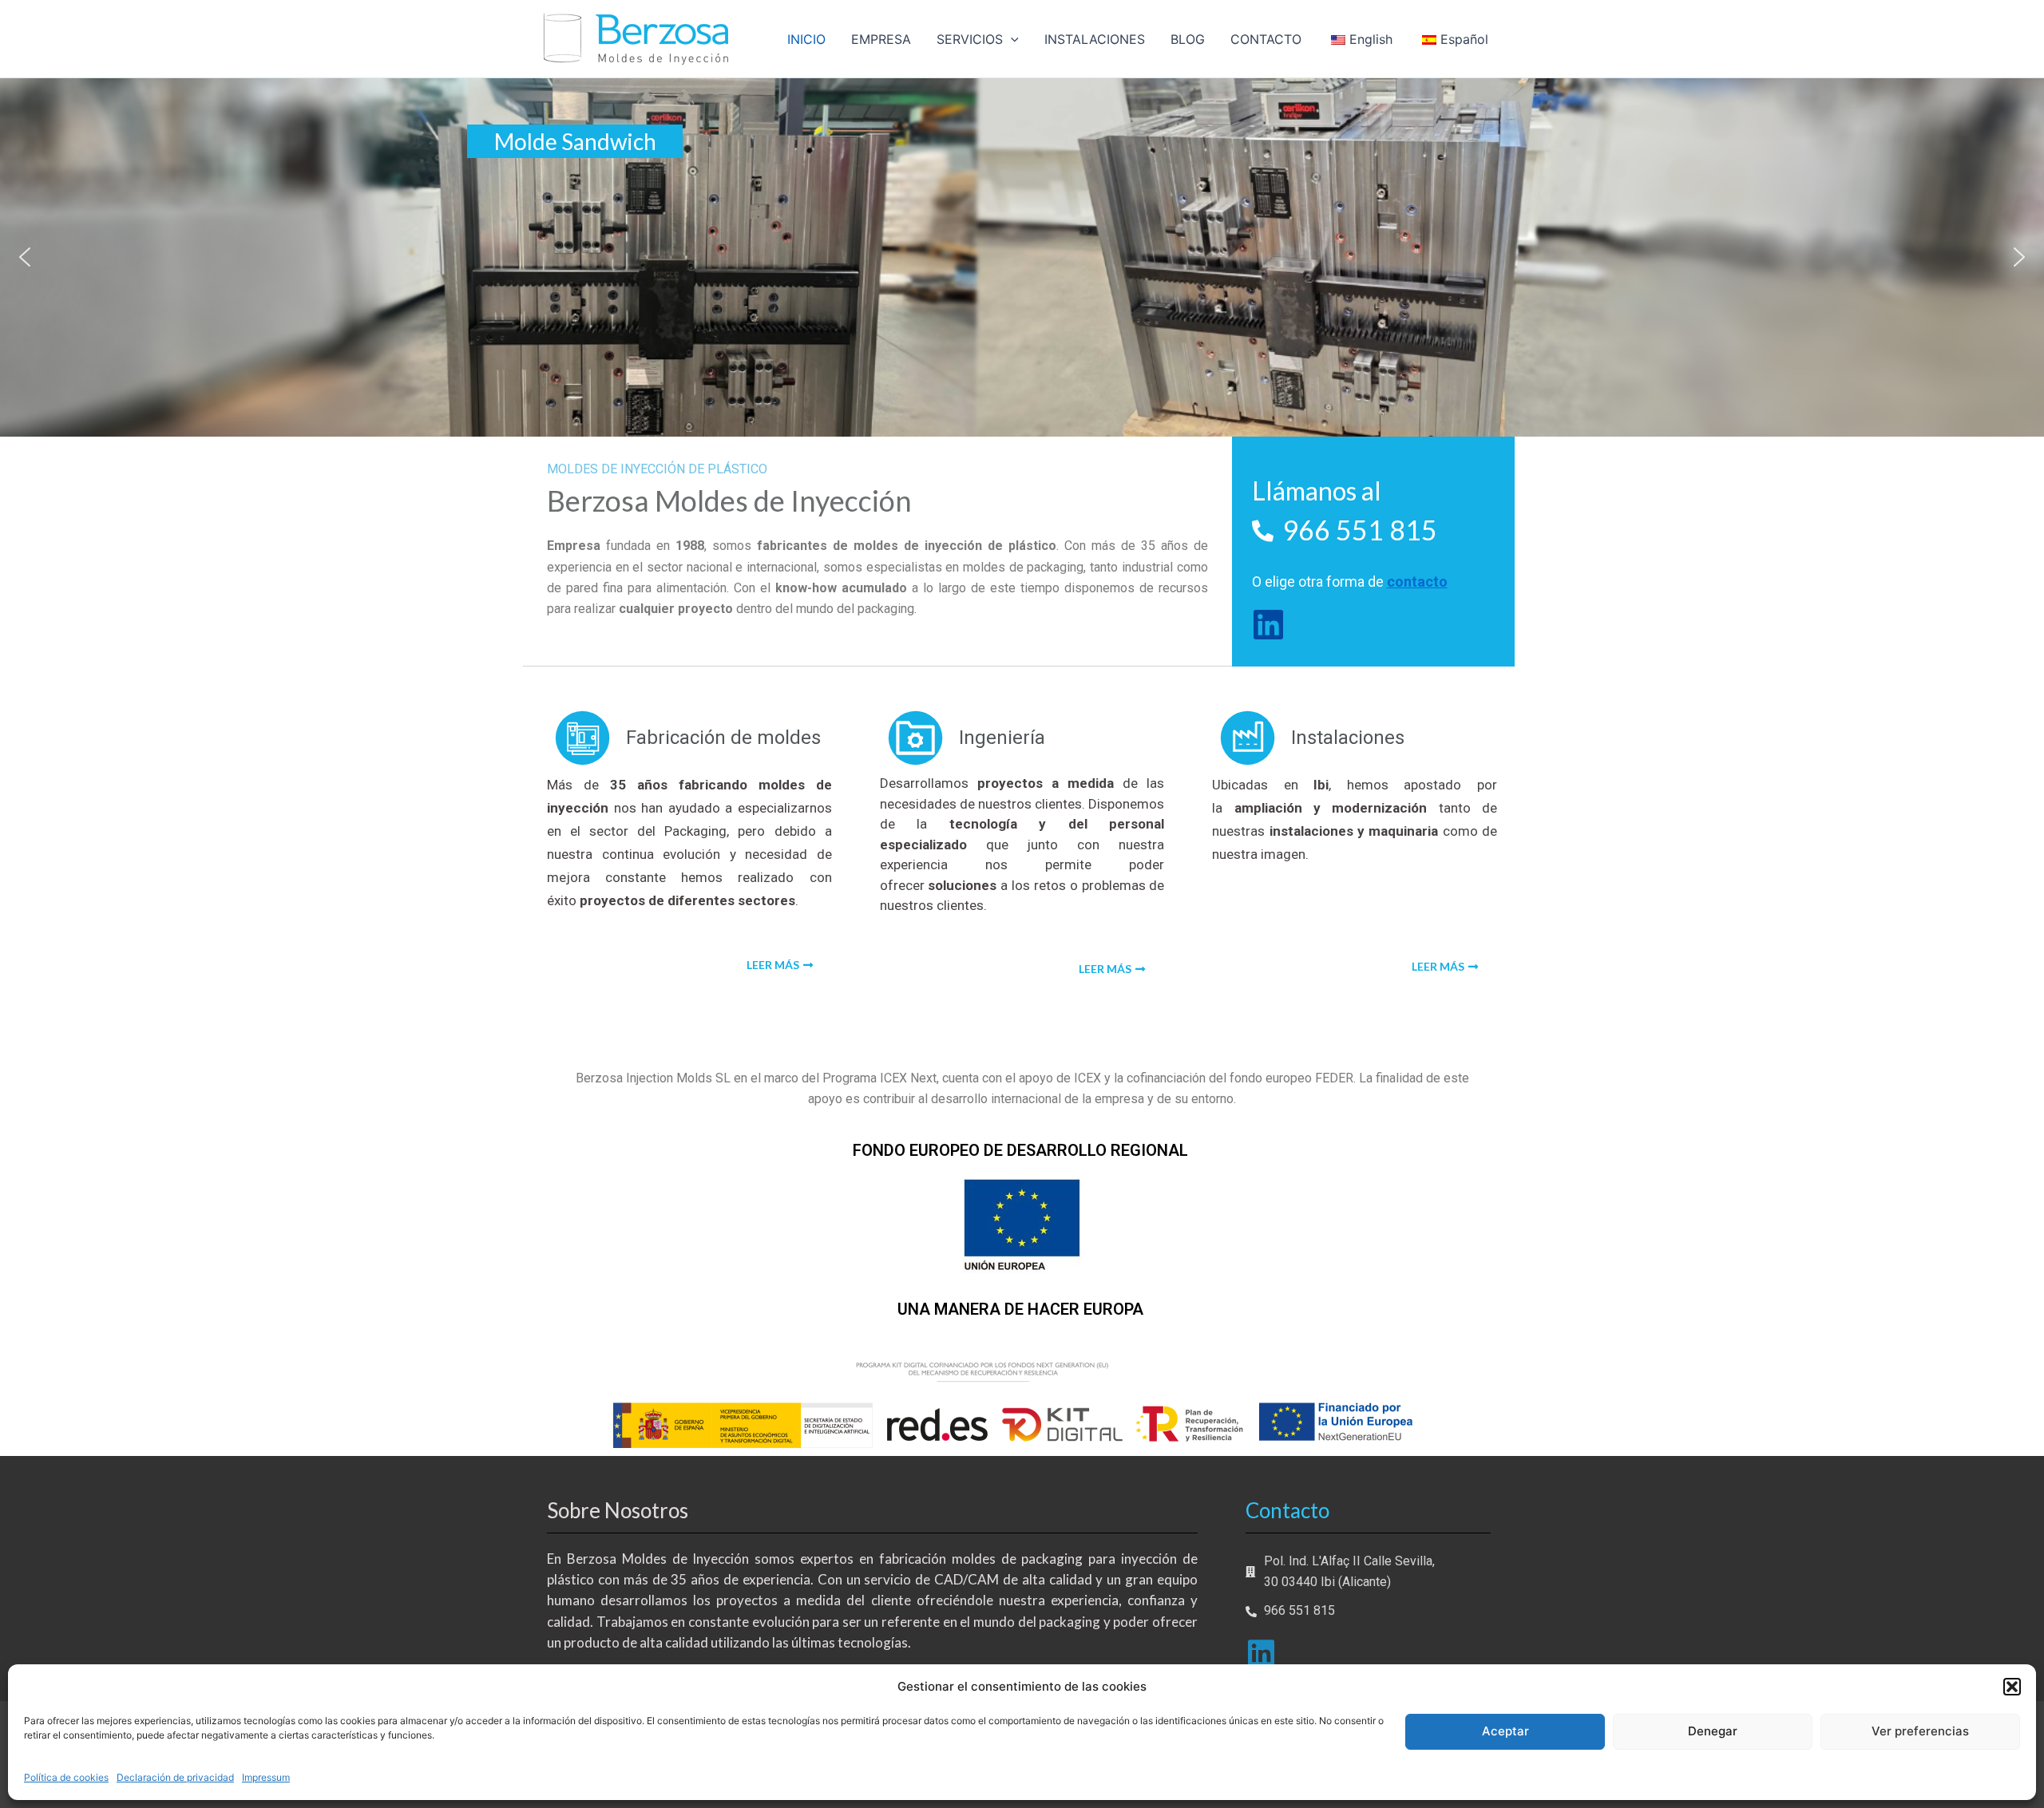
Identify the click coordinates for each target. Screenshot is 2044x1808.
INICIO (806, 39)
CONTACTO (1266, 39)
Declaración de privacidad (175, 1777)
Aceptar (1505, 1731)
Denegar (1713, 1731)
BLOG (1188, 39)
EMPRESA (881, 39)
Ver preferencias (1920, 1731)
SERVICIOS (970, 39)
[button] (2012, 1687)
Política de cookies (66, 1777)
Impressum (266, 1777)
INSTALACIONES (1095, 39)
